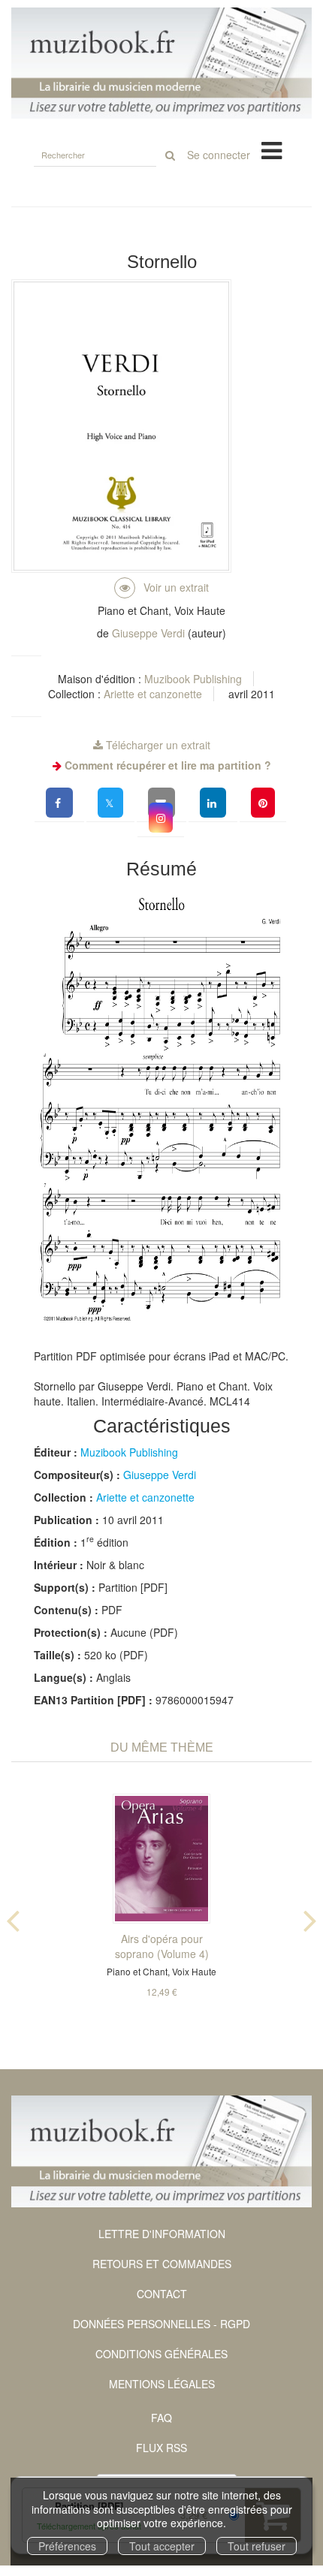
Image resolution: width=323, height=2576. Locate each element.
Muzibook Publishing (193, 679)
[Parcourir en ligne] (161, 587)
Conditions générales (161, 2354)
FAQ (161, 2418)
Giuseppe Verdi (148, 633)
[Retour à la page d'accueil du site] (161, 63)
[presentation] (13, 1918)
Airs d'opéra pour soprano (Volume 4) (162, 1946)
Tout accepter (162, 2546)
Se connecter (219, 155)
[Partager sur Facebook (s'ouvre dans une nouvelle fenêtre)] (59, 803)
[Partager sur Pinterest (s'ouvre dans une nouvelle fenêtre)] (263, 803)
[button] (161, 818)
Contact (162, 2294)
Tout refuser (257, 2546)
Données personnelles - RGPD (161, 2324)
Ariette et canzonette (153, 694)
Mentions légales (162, 2384)
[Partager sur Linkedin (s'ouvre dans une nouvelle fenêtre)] (213, 803)
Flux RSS (161, 2448)
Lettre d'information (162, 2234)
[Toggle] (272, 149)
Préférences (67, 2546)
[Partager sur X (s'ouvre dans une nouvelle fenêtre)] (110, 803)
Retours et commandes (162, 2264)
